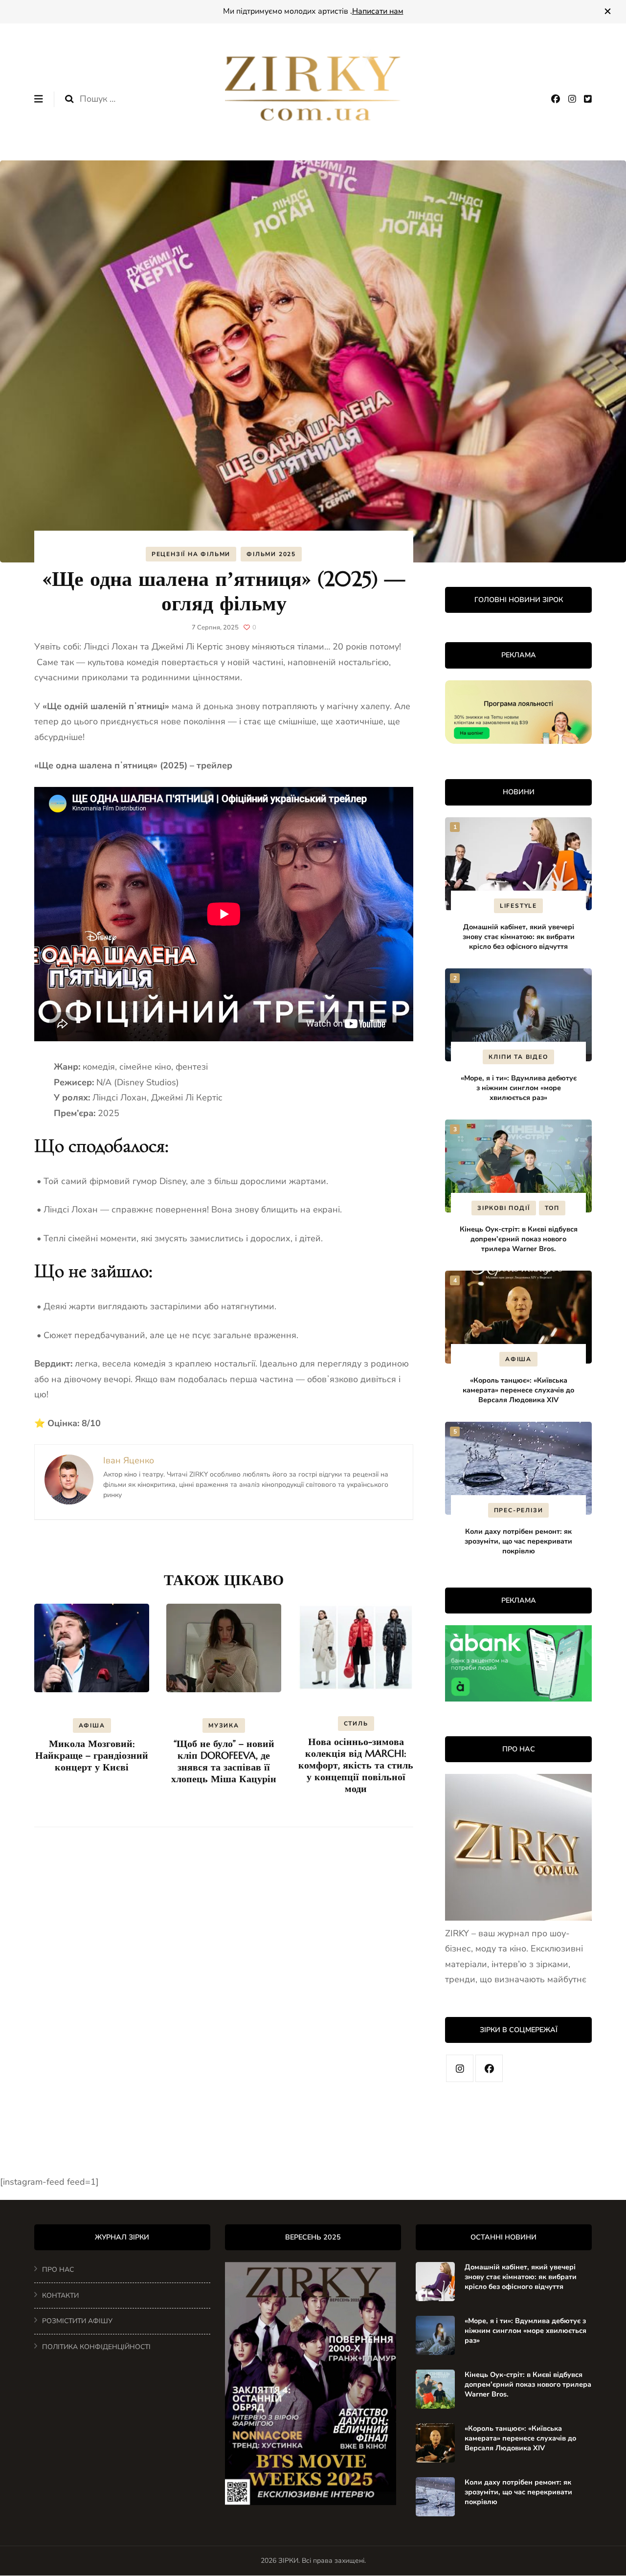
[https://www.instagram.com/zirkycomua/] (460, 2068)
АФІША (92, 1725)
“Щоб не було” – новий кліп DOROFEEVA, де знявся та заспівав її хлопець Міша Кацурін (224, 1761)
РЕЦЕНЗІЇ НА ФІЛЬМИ (191, 554)
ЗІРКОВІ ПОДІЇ (503, 1208)
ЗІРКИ (288, 2561)
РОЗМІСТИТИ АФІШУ (77, 2321)
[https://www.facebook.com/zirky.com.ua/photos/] (489, 2068)
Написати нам (378, 11)
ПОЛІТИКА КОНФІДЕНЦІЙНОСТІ (96, 2347)
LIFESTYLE (518, 906)
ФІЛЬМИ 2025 (271, 554)
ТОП (552, 1208)
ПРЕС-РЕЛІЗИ (519, 1510)
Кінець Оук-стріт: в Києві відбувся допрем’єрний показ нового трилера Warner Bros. (519, 1239)
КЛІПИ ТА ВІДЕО (518, 1057)
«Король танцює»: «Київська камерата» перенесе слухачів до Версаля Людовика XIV (518, 1390)
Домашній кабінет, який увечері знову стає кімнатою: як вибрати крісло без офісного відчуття (519, 937)
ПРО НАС (58, 2270)
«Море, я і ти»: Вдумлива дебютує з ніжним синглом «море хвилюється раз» (519, 1088)
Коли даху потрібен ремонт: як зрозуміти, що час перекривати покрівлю (518, 1541)
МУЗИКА (224, 1725)
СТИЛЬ (356, 1724)
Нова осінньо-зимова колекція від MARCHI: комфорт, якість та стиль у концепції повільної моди (356, 1765)
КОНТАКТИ (60, 2296)
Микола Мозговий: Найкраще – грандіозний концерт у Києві (92, 1756)
